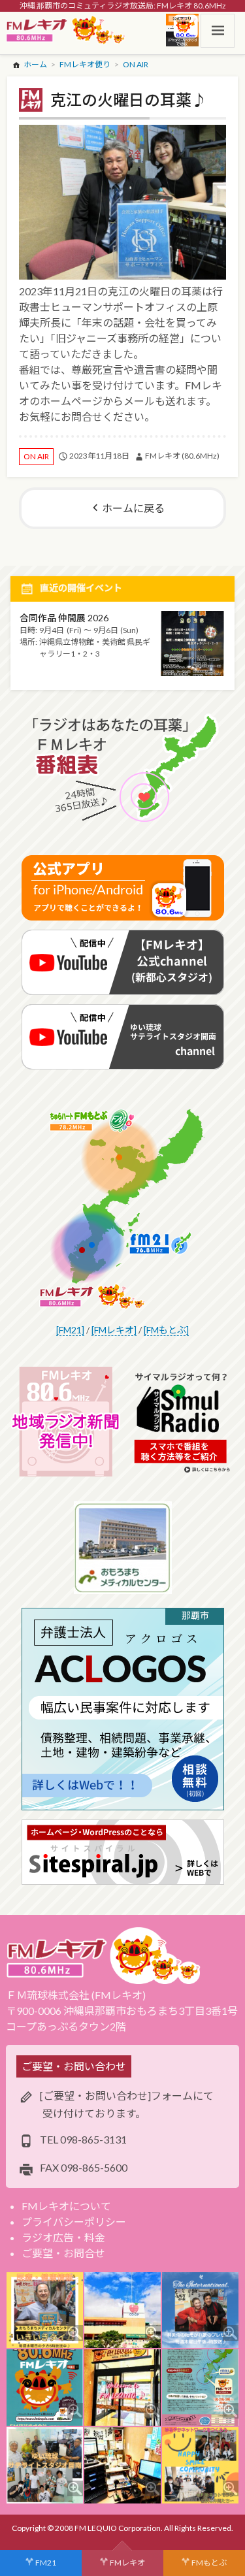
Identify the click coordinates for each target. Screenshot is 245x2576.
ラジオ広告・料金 (63, 2237)
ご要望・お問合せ (63, 2253)
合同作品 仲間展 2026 (64, 618)
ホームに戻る (133, 508)
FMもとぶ (209, 2563)
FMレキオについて (66, 2206)
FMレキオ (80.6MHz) (182, 456)
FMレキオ (127, 2563)
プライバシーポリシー (74, 2222)
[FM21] (70, 1330)
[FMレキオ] (114, 1330)
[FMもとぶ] (166, 1330)
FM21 (46, 2563)
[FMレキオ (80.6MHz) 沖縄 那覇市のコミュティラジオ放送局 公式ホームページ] (66, 31)
